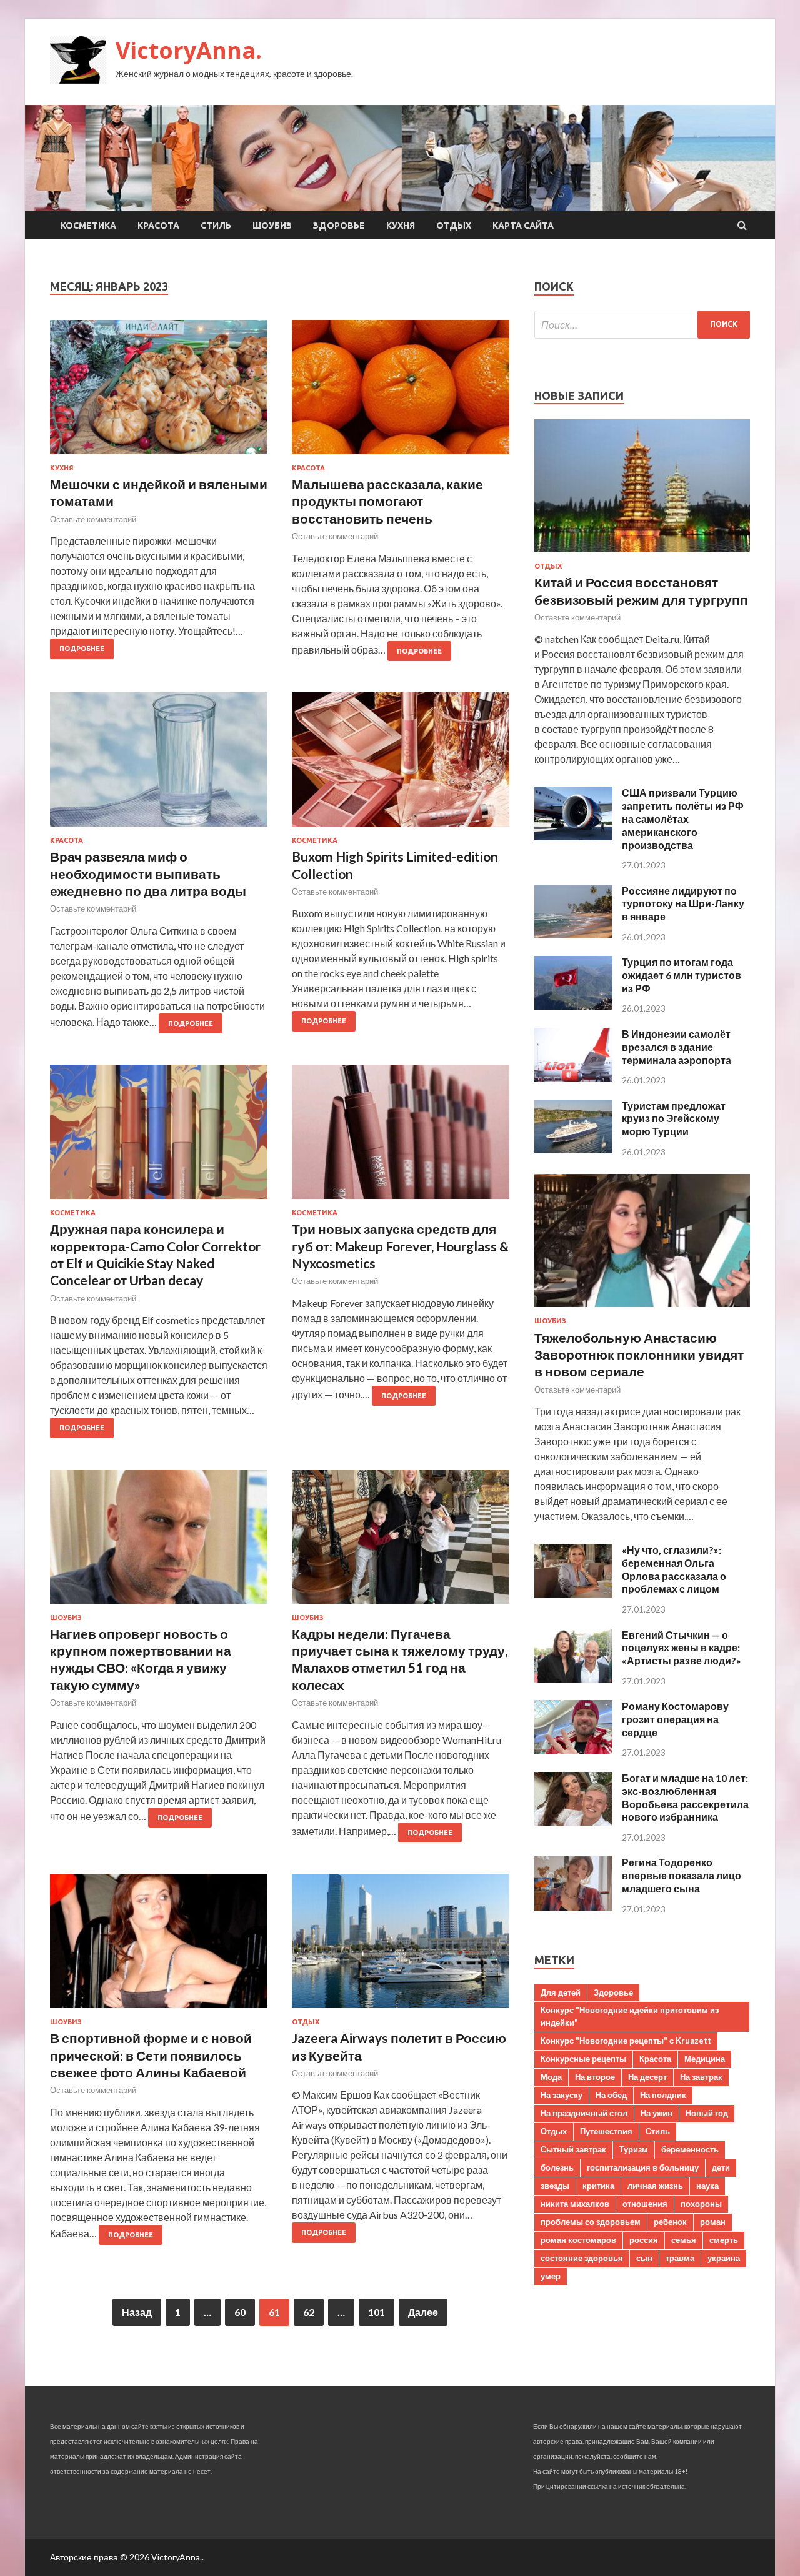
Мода (551, 2077)
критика (598, 2186)
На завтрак (701, 2077)
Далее (423, 2312)
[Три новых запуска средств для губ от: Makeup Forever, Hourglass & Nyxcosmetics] (401, 1137)
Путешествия (606, 2131)
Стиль (216, 226)
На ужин (657, 2113)
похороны (701, 2204)
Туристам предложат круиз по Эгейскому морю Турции (674, 1119)
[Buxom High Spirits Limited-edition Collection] (401, 764)
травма (680, 2258)
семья (684, 2240)
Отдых (454, 226)
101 (377, 2312)
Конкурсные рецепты (583, 2059)
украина (724, 2258)
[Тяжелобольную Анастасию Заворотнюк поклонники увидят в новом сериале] (642, 1309)
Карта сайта (523, 226)
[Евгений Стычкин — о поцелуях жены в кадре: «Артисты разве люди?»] (573, 1678)
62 (309, 2312)
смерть (724, 2240)
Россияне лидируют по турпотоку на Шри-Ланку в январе (683, 904)
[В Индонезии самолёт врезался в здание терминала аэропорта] (573, 1077)
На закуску (562, 2095)
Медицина (705, 2059)
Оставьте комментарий (93, 519)
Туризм (634, 2149)
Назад (137, 2312)
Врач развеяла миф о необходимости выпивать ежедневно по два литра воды (148, 873)
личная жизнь (655, 2186)
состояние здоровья (582, 2258)
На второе (595, 2077)
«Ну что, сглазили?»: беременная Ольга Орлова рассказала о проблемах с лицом (674, 1569)
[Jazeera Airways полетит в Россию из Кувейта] (401, 1946)
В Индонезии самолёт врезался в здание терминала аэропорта (677, 1047)
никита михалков (575, 2204)
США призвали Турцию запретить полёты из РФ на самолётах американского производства (683, 818)
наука (707, 2186)
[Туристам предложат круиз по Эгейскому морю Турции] (573, 1149)
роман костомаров (578, 2240)
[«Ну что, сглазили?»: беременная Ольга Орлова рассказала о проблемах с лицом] (573, 1594)
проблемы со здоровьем (591, 2222)
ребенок (670, 2222)
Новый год (707, 2113)
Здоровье (339, 226)
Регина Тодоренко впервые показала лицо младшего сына (682, 1875)
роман (713, 2222)
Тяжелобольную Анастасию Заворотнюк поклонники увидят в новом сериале (639, 1355)
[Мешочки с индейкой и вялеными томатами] (159, 392)
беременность (690, 2149)
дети (721, 2167)
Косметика (88, 226)
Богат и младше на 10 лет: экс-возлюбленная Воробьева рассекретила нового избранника (685, 1797)
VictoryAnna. (189, 50)
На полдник (663, 2095)
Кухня (401, 226)
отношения (645, 2204)
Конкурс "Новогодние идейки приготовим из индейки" (630, 2016)
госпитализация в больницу (643, 2167)
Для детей (561, 1992)
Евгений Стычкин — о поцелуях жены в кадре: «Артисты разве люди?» (682, 1648)
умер (551, 2276)
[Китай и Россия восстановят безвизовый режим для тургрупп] (642, 554)
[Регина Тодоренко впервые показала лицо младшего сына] (573, 1907)
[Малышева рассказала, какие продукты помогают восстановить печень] (401, 392)
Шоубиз (272, 226)
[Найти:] (642, 325)
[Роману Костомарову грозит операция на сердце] (573, 1750)
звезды (555, 2186)
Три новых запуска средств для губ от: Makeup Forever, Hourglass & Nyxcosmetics (400, 1246)
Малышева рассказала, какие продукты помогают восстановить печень (387, 501)
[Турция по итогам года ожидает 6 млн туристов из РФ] (573, 1006)
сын (644, 2258)
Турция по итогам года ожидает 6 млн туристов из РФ (682, 975)
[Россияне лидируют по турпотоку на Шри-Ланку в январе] (573, 934)
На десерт (647, 2077)
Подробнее (82, 649)
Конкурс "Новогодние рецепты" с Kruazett (626, 2041)
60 (240, 2312)
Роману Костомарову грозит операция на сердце (675, 1719)
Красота (158, 226)
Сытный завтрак (573, 2149)
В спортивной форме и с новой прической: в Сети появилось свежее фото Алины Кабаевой (151, 2055)
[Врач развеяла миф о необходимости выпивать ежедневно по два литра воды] (159, 764)
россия (644, 2240)
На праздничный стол (584, 2113)
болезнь (557, 2167)
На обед (611, 2095)
